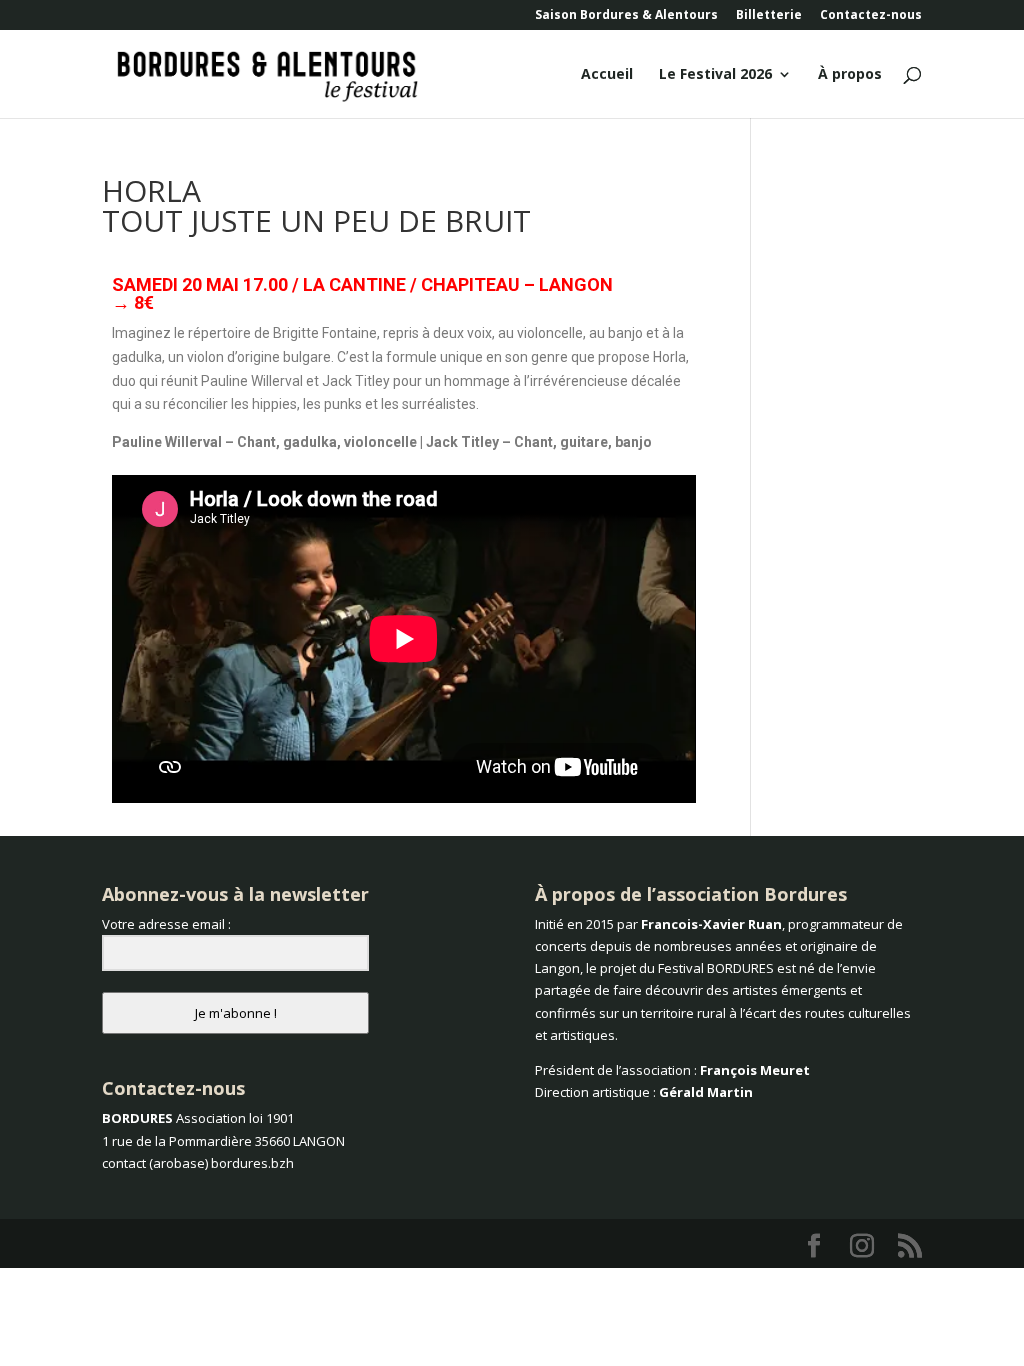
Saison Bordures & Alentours (626, 16)
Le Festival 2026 (715, 75)
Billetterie (769, 16)
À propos (850, 75)
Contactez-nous (871, 16)
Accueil (607, 75)
